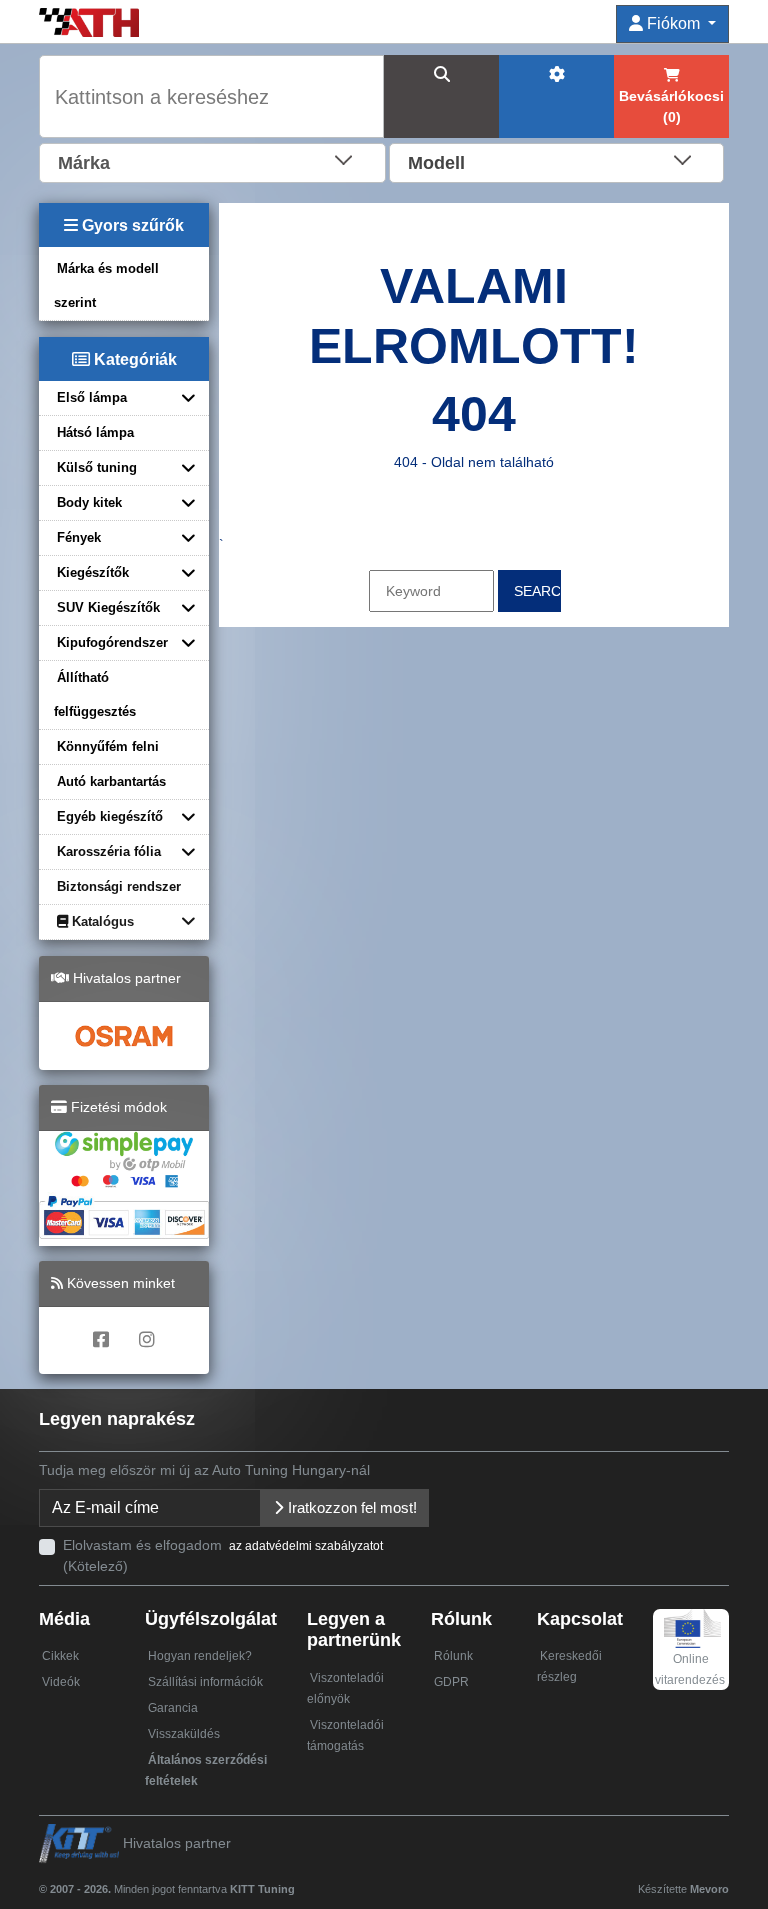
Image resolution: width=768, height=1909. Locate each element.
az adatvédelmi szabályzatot (306, 1546)
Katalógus (101, 921)
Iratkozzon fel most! (350, 1507)
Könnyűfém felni (108, 746)
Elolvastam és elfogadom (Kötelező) (223, 1555)
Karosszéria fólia (109, 851)
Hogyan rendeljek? (200, 1656)
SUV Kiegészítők (108, 607)
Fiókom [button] (673, 23)
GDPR (451, 1682)
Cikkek (60, 1656)
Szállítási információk (205, 1682)
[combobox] (212, 161)
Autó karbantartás (111, 781)
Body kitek (89, 502)
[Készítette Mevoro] (299, 1880)
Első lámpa (92, 397)
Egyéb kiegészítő (110, 816)
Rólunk (453, 1656)
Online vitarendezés (690, 1669)
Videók (61, 1682)
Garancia (173, 1708)
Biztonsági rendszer (119, 886)
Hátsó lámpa (95, 432)
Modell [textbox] (436, 163)
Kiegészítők (93, 572)
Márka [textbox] (84, 163)
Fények (79, 537)
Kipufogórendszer (112, 642)
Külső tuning (97, 467)
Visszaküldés (184, 1734)
